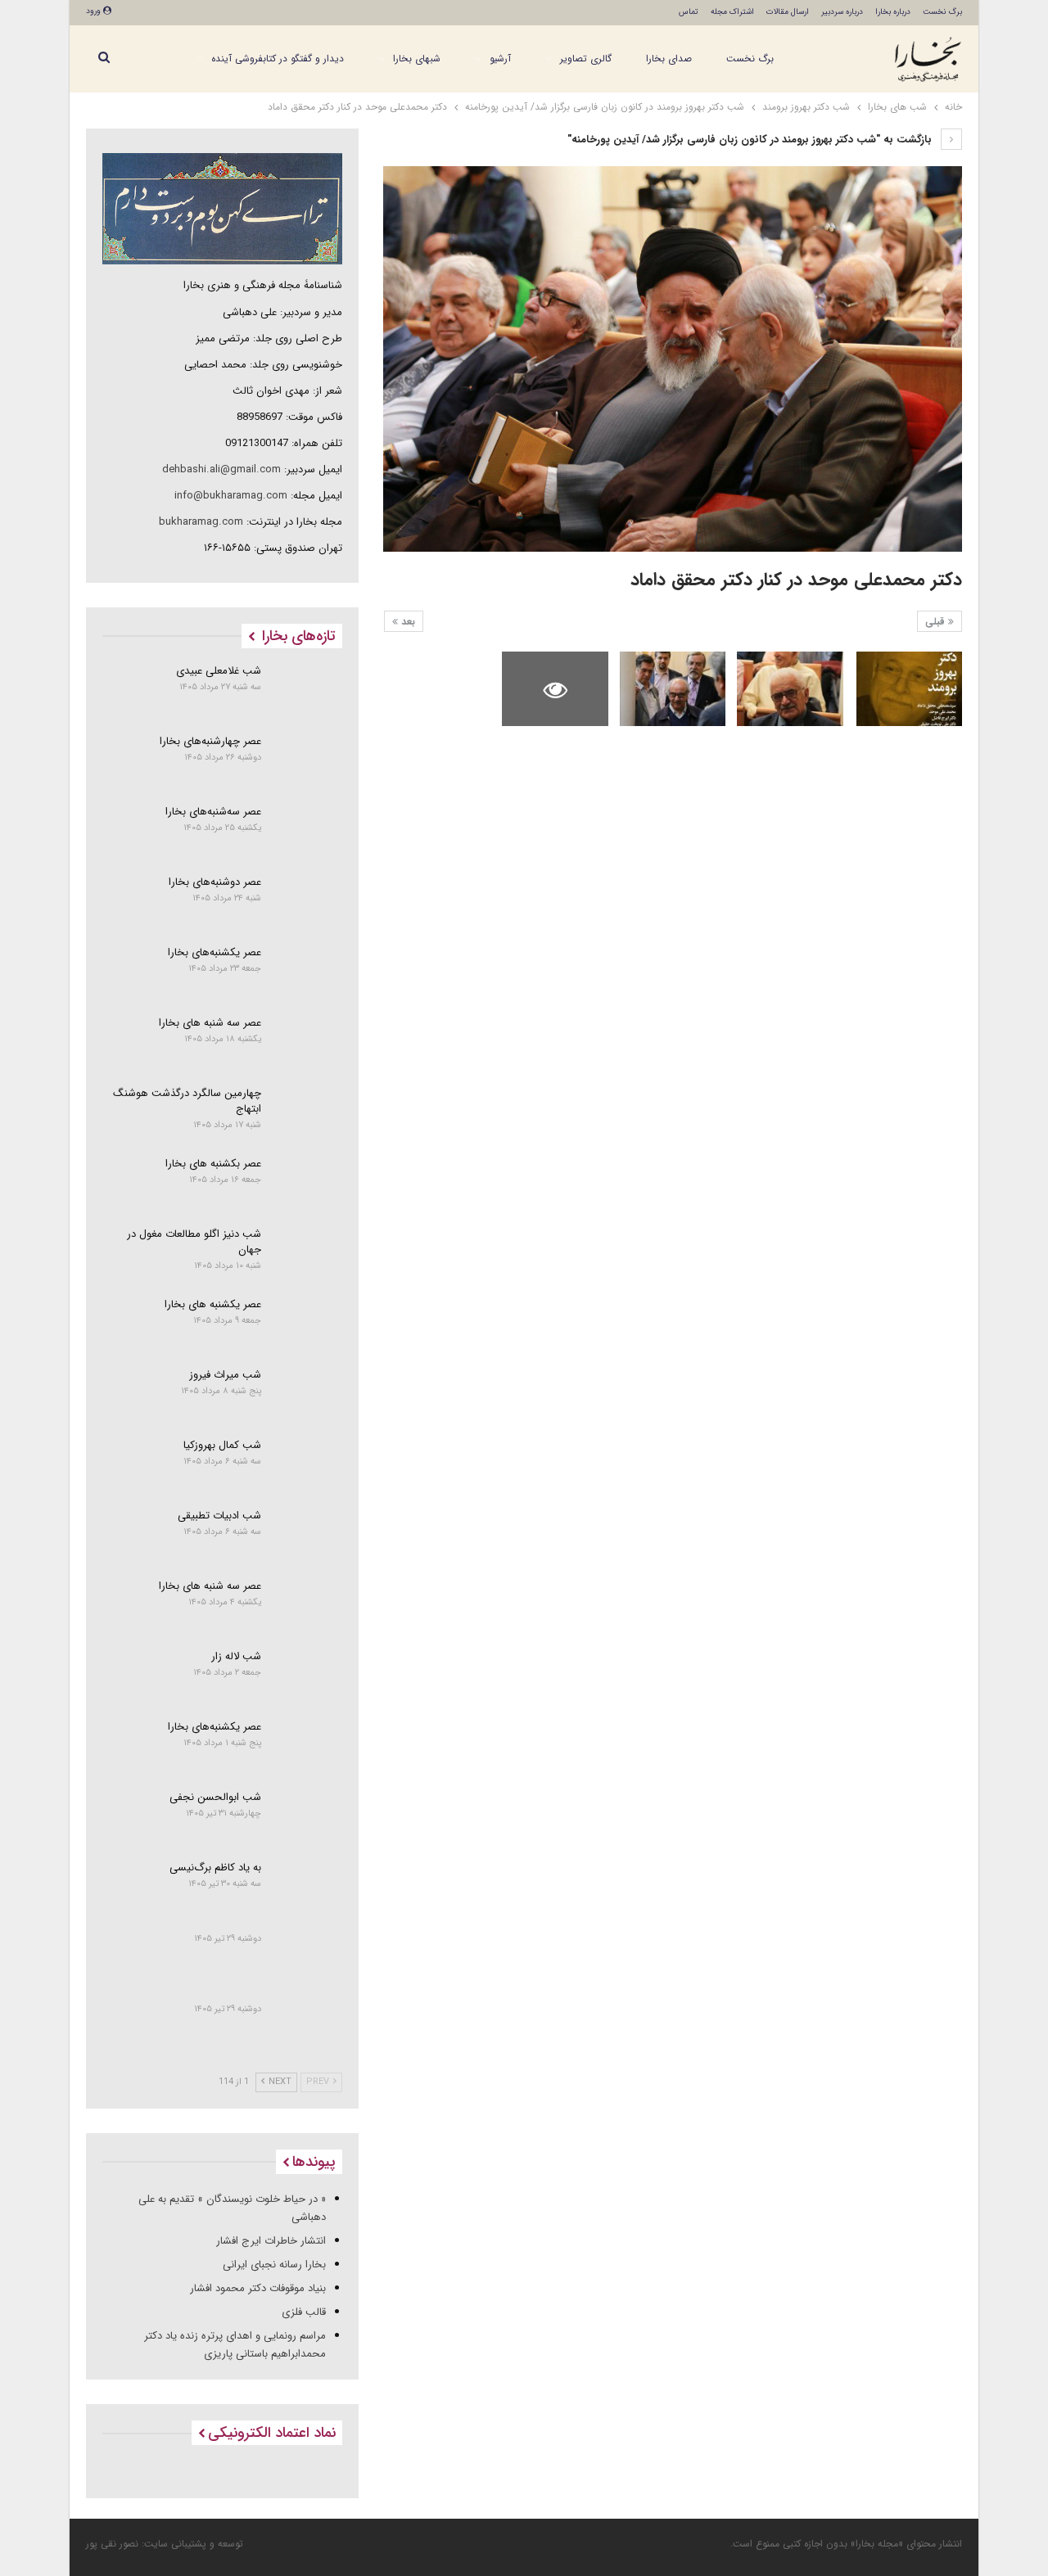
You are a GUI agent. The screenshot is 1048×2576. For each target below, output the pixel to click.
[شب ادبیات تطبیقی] (307, 1536)
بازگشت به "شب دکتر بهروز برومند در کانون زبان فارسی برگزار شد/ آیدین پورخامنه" (751, 140)
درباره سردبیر (842, 12)
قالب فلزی (304, 2312)
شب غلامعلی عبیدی (219, 671)
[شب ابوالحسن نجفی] (307, 1817)
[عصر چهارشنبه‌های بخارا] (307, 761)
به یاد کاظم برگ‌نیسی (215, 1868)
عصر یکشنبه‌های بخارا (215, 952)
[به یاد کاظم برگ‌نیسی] (307, 1888)
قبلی (937, 622)
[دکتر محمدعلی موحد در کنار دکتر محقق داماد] (909, 689)
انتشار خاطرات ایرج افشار (271, 2241)
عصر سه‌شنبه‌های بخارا (213, 812)
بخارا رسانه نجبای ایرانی (274, 2265)
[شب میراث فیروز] (307, 1395)
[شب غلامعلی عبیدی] (307, 691)
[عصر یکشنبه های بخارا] (307, 1324)
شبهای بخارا (417, 59)
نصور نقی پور (112, 2544)
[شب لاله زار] (307, 1676)
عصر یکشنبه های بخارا (213, 1304)
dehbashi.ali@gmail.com (221, 469)
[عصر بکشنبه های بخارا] (307, 1184)
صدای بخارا (669, 59)
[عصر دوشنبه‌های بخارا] (307, 902)
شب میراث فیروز (225, 1375)
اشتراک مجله (732, 12)
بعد (407, 622)
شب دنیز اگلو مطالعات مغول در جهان (194, 1242)
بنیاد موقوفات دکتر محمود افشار (258, 2288)
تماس (689, 12)
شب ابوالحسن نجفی (215, 1797)
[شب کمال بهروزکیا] (307, 1465)
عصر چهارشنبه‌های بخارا (210, 741)
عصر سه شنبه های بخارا (210, 1023)
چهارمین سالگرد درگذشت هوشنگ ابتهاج (187, 1101)
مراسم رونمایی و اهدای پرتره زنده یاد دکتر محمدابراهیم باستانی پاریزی (235, 2345)
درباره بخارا (893, 12)
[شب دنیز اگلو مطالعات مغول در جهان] (307, 1254)
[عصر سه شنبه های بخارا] (307, 1043)
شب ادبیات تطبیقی (219, 1516)
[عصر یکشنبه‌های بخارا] (307, 972)
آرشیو (500, 59)
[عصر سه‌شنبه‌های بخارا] (307, 832)
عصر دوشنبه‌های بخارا (215, 882)
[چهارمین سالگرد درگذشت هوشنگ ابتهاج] (307, 1113)
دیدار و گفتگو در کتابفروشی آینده (278, 59)
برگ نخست (942, 12)
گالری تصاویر (586, 59)
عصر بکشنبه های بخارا (213, 1164)
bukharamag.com (201, 522)
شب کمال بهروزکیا (222, 1445)
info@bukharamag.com (231, 496)
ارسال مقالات (788, 12)
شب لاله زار (236, 1656)
